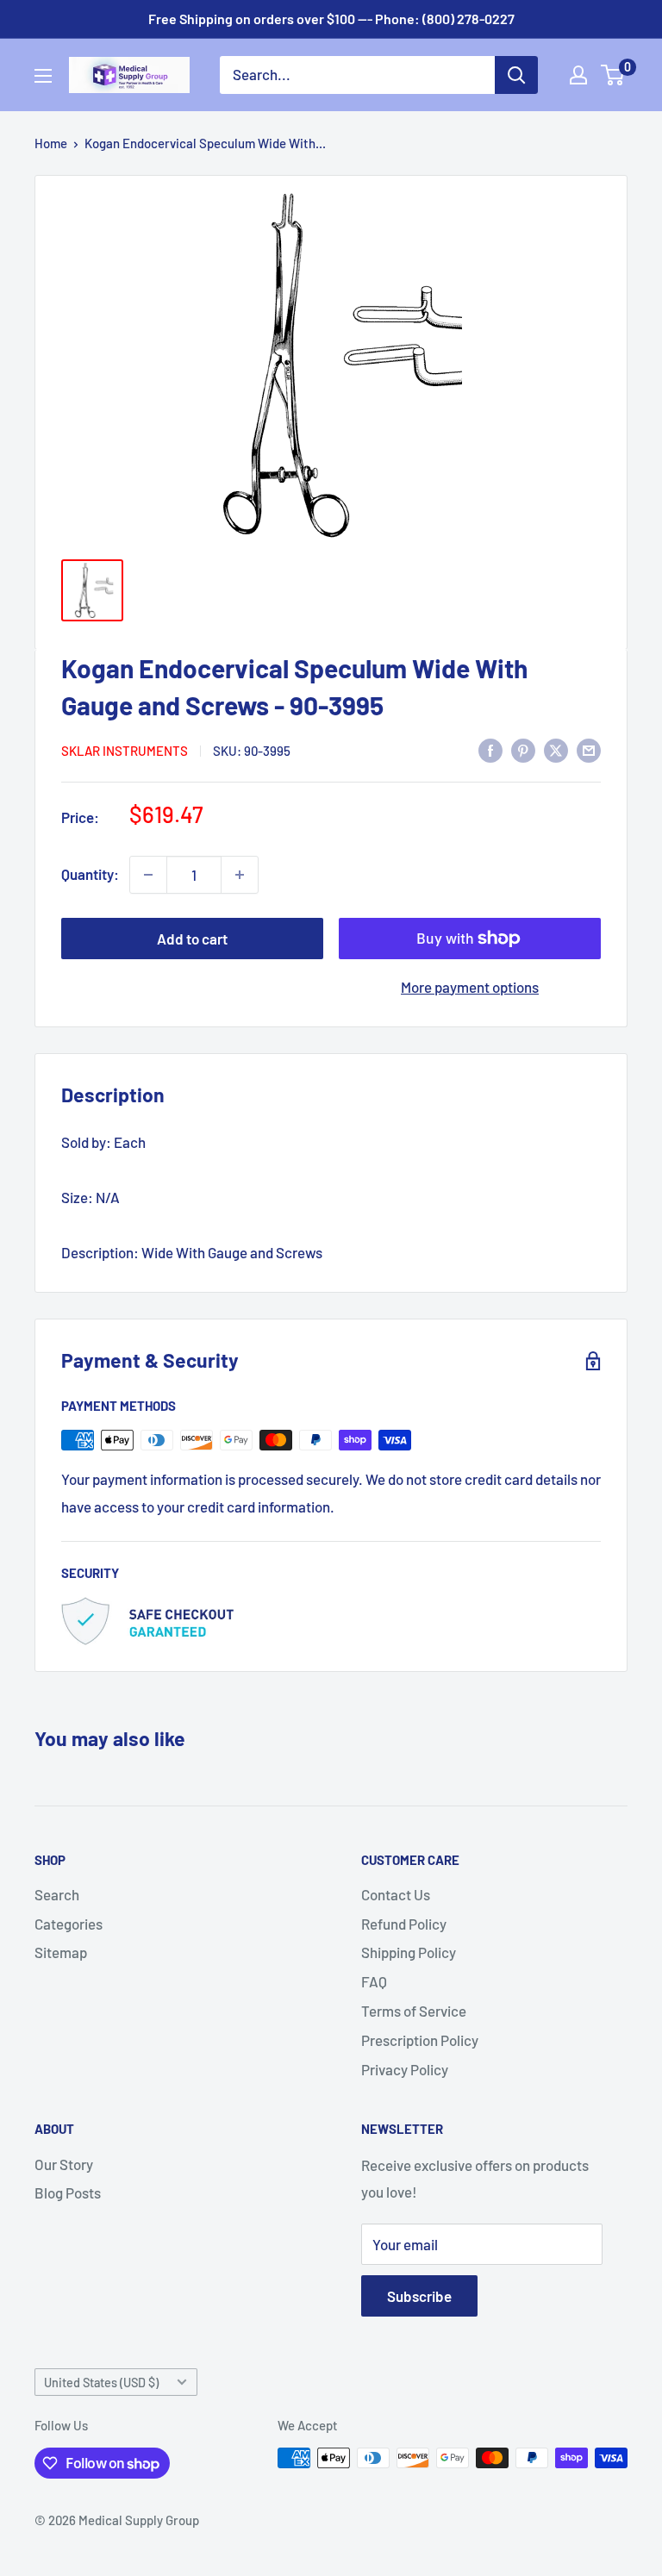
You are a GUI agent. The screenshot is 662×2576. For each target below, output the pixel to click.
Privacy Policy (405, 2069)
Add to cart (192, 939)
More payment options (470, 987)
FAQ (374, 1981)
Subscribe (419, 2296)
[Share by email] (589, 749)
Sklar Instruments (125, 751)
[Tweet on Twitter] (556, 749)
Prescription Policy (420, 2040)
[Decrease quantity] (148, 875)
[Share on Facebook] (490, 749)
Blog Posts (68, 2192)
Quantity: (90, 874)
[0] (613, 75)
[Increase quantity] (240, 875)
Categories (69, 1924)
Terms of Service (414, 2011)
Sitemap (61, 1952)
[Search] (516, 75)
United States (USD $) (101, 2383)
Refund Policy (404, 1924)
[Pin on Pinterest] (523, 749)
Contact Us (396, 1894)
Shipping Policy (409, 1952)
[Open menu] (43, 76)
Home (51, 143)
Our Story (64, 2164)
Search (57, 1894)
